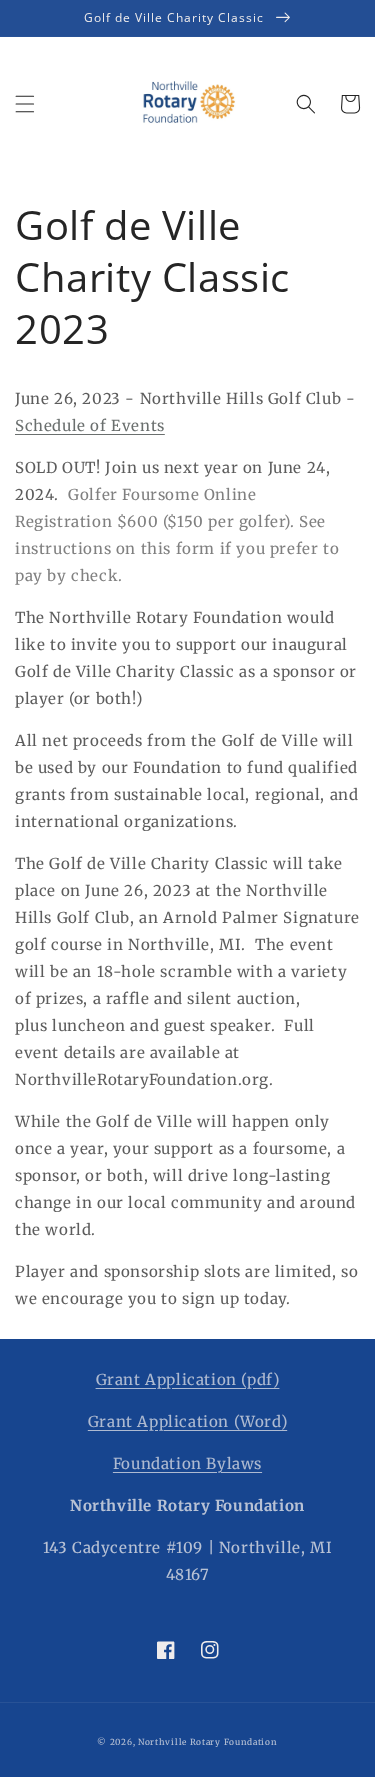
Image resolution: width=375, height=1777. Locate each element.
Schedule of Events (90, 425)
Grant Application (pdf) (188, 1379)
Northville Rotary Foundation (208, 1742)
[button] (25, 104)
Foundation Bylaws (187, 1463)
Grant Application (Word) (187, 1421)
